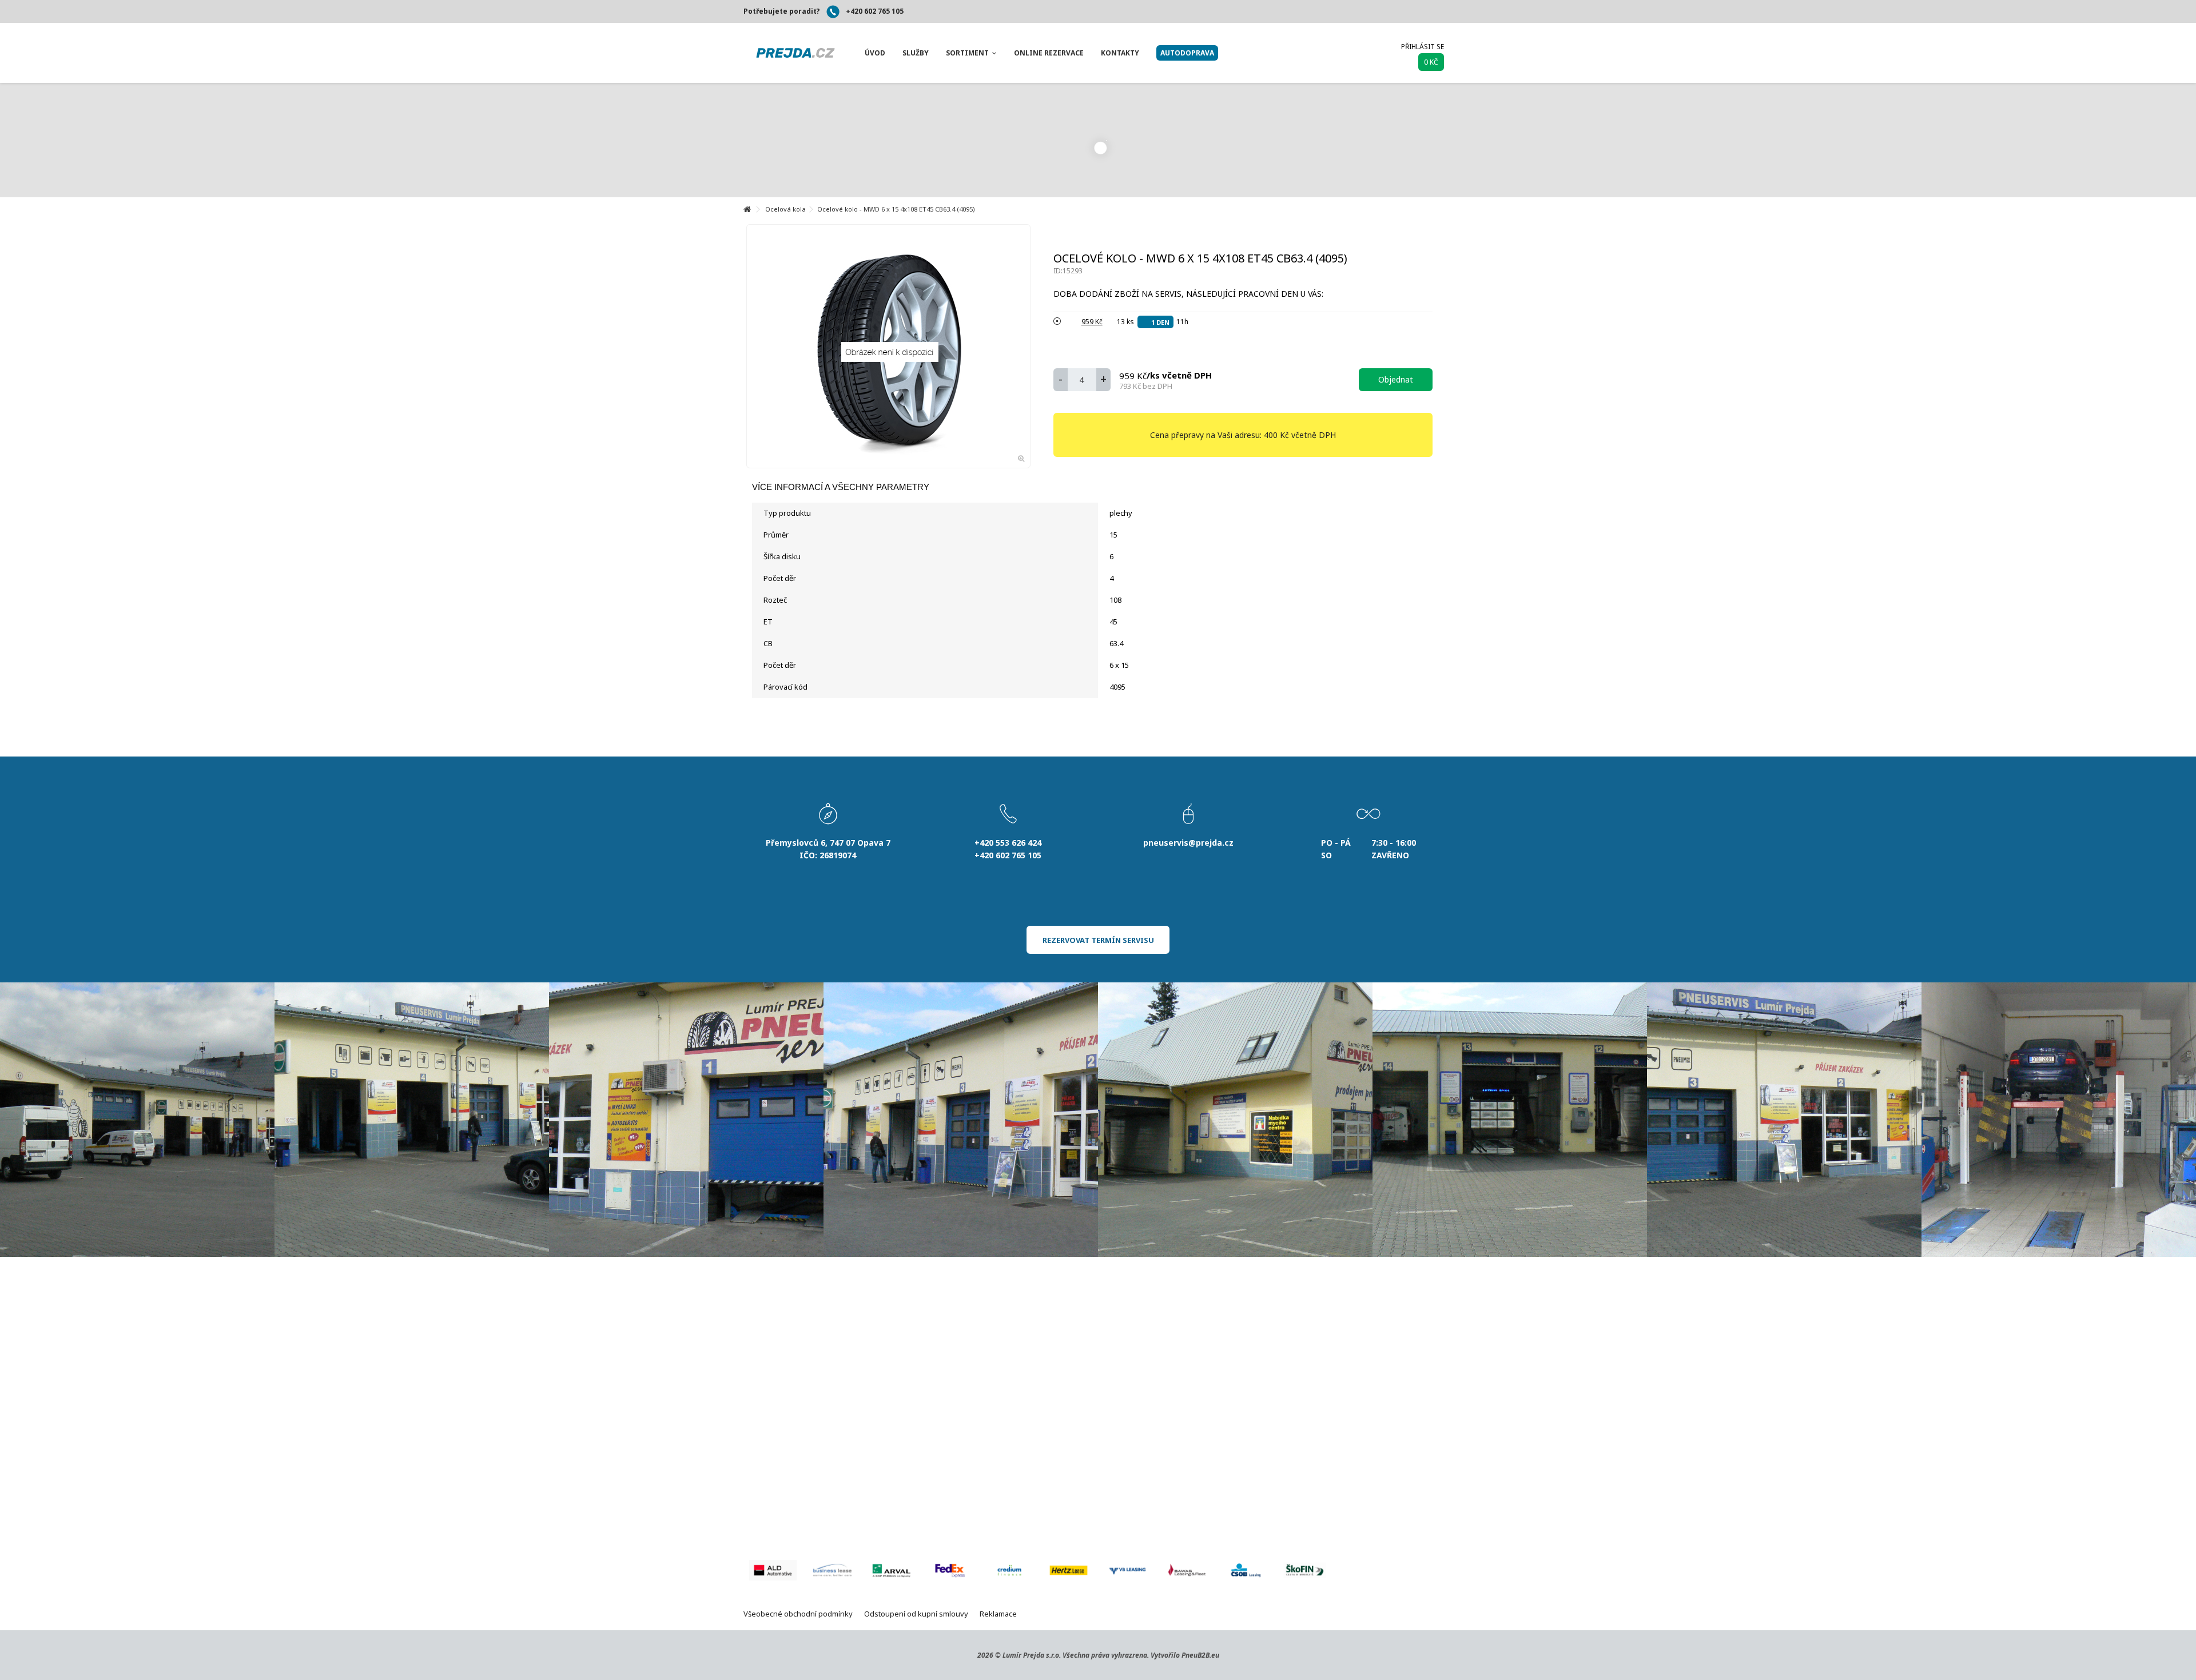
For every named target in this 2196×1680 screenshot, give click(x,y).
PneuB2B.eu (1200, 1655)
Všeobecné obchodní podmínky (798, 1614)
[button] (875, 53)
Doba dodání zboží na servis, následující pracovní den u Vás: (1189, 294)
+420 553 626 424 (1008, 843)
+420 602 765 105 (875, 11)
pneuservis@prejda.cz (1188, 843)
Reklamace (998, 1614)
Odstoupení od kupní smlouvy (916, 1614)
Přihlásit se (1423, 47)
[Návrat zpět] (747, 210)
